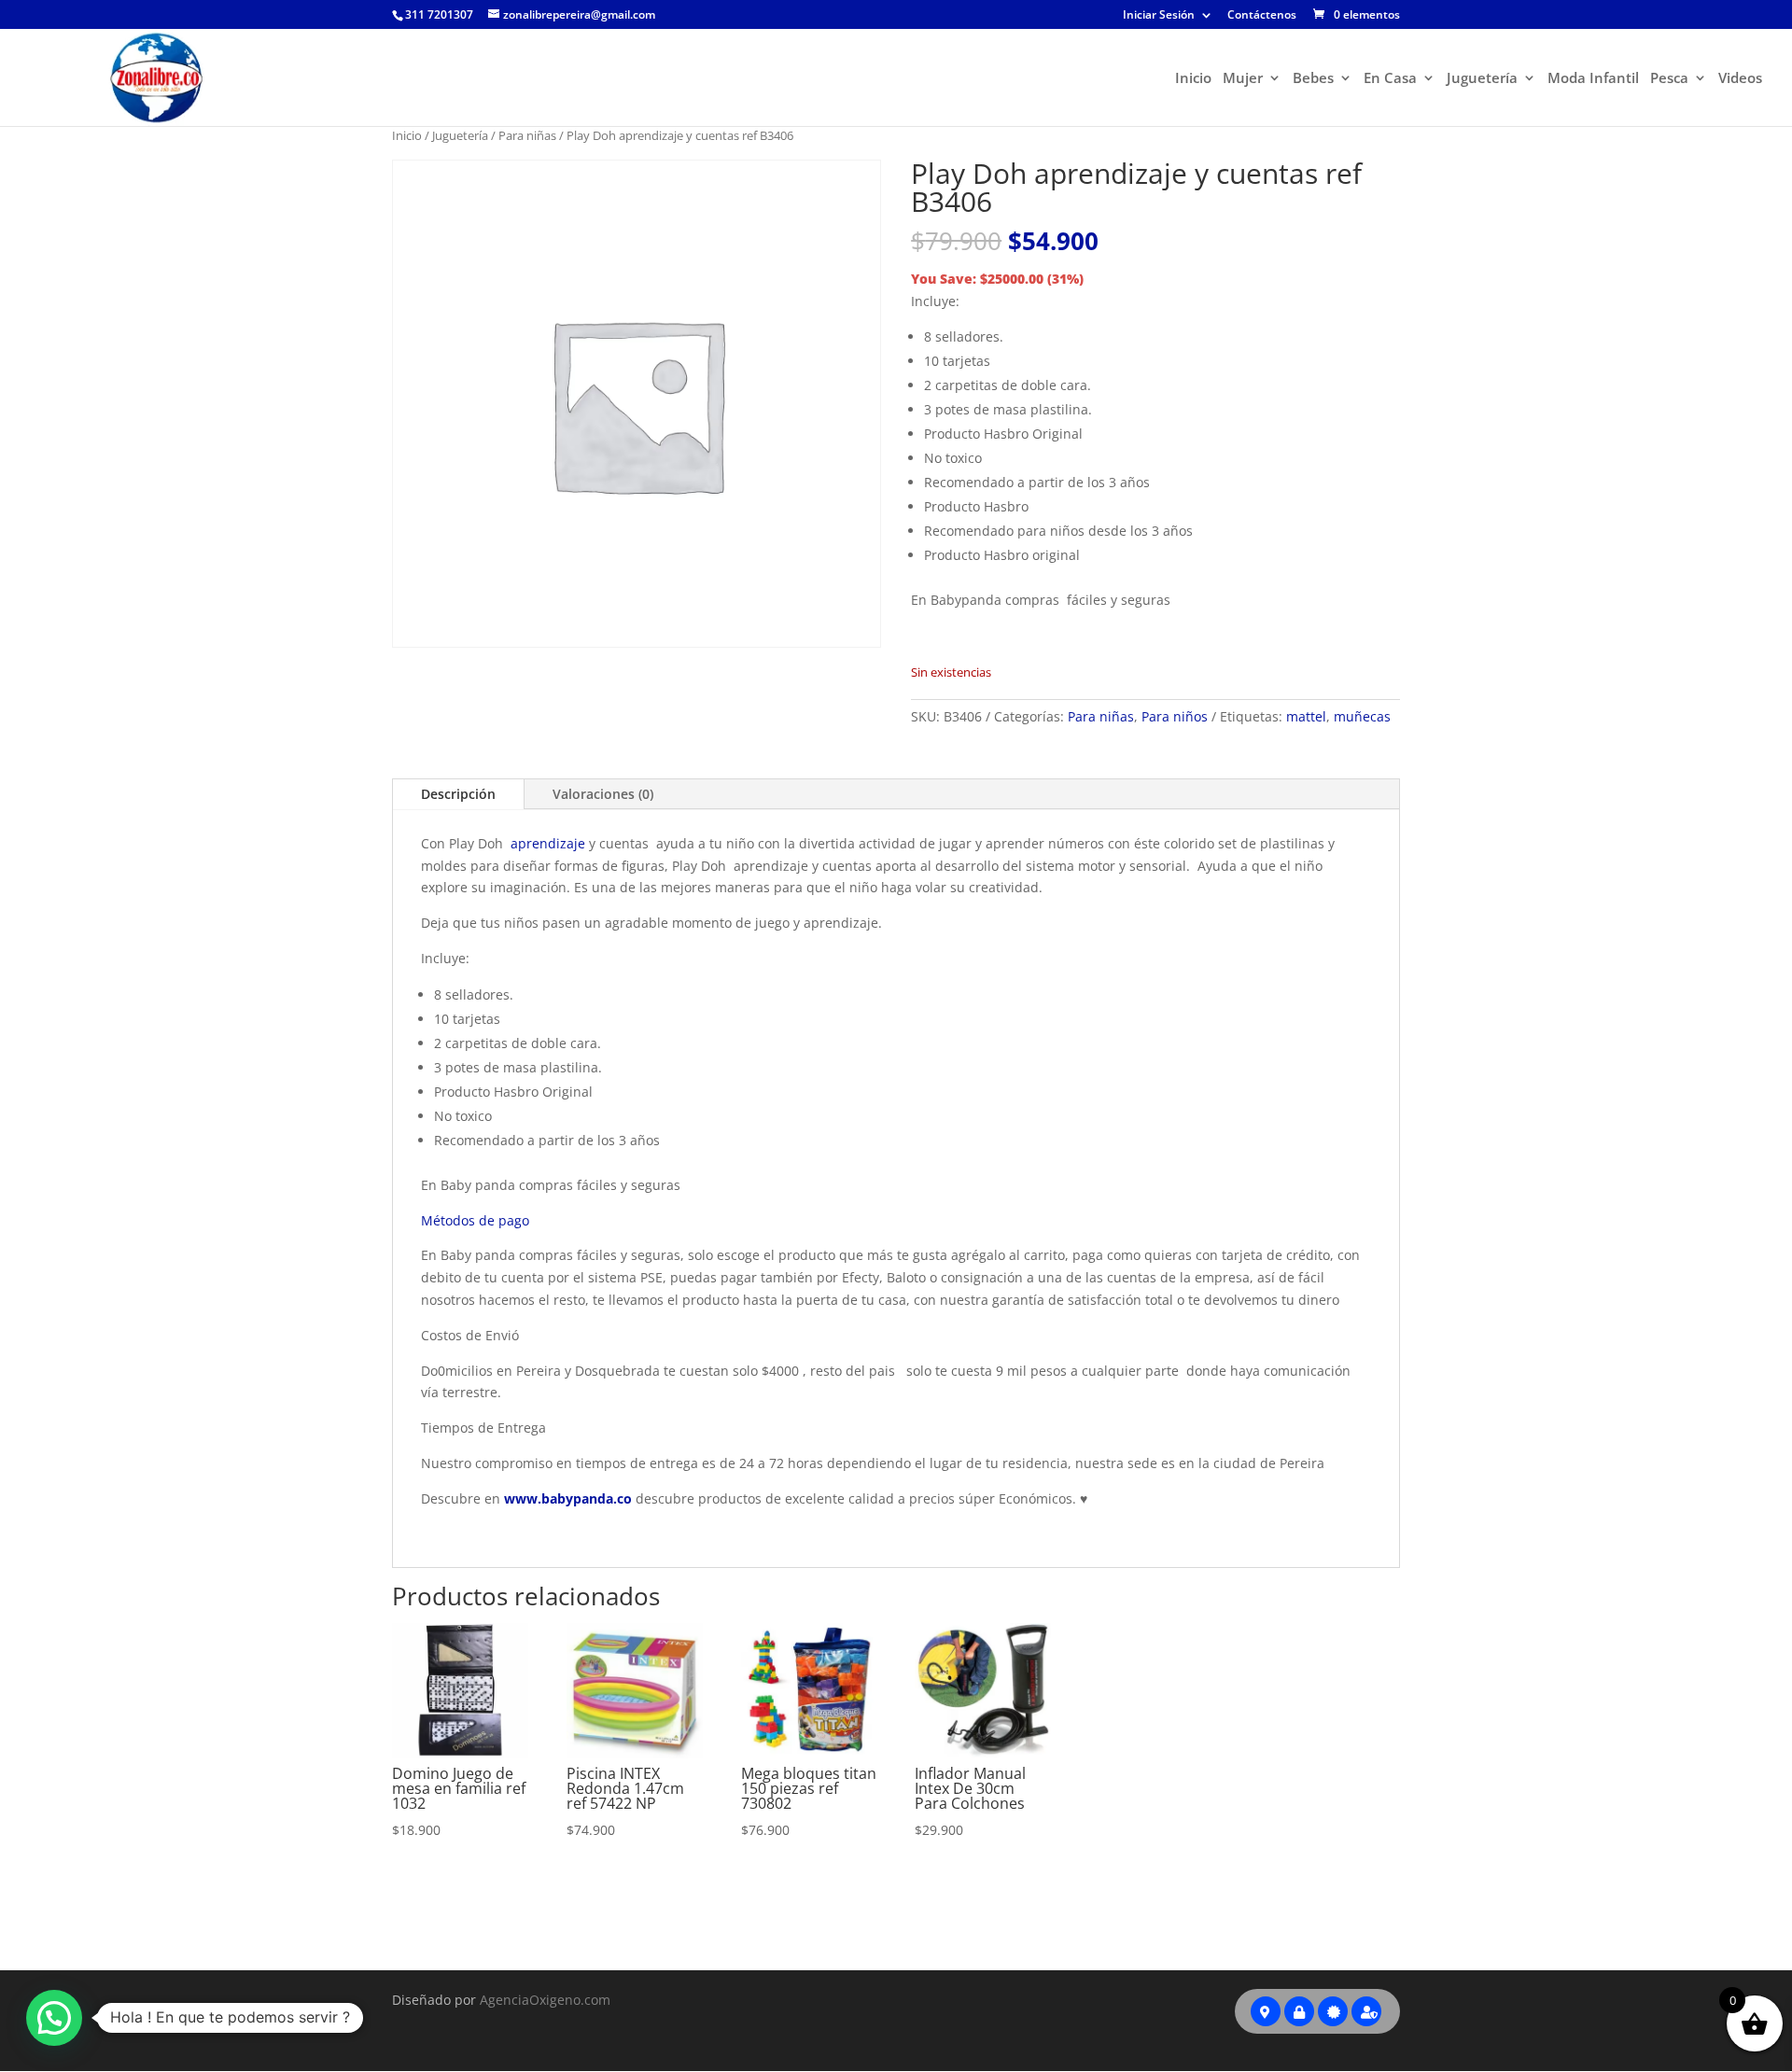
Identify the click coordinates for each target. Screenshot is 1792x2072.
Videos (1740, 79)
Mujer (1243, 79)
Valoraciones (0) (603, 794)
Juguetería (1482, 79)
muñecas (1362, 716)
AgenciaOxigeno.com (545, 2000)
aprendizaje (548, 843)
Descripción (458, 794)
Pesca (1669, 79)
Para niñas (527, 135)
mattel (1306, 716)
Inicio (1193, 79)
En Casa (1390, 79)
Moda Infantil (1593, 79)
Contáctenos (1262, 16)
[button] (54, 2018)
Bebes (1313, 79)
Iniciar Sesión (1159, 16)
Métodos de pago (475, 1220)
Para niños (1175, 716)
